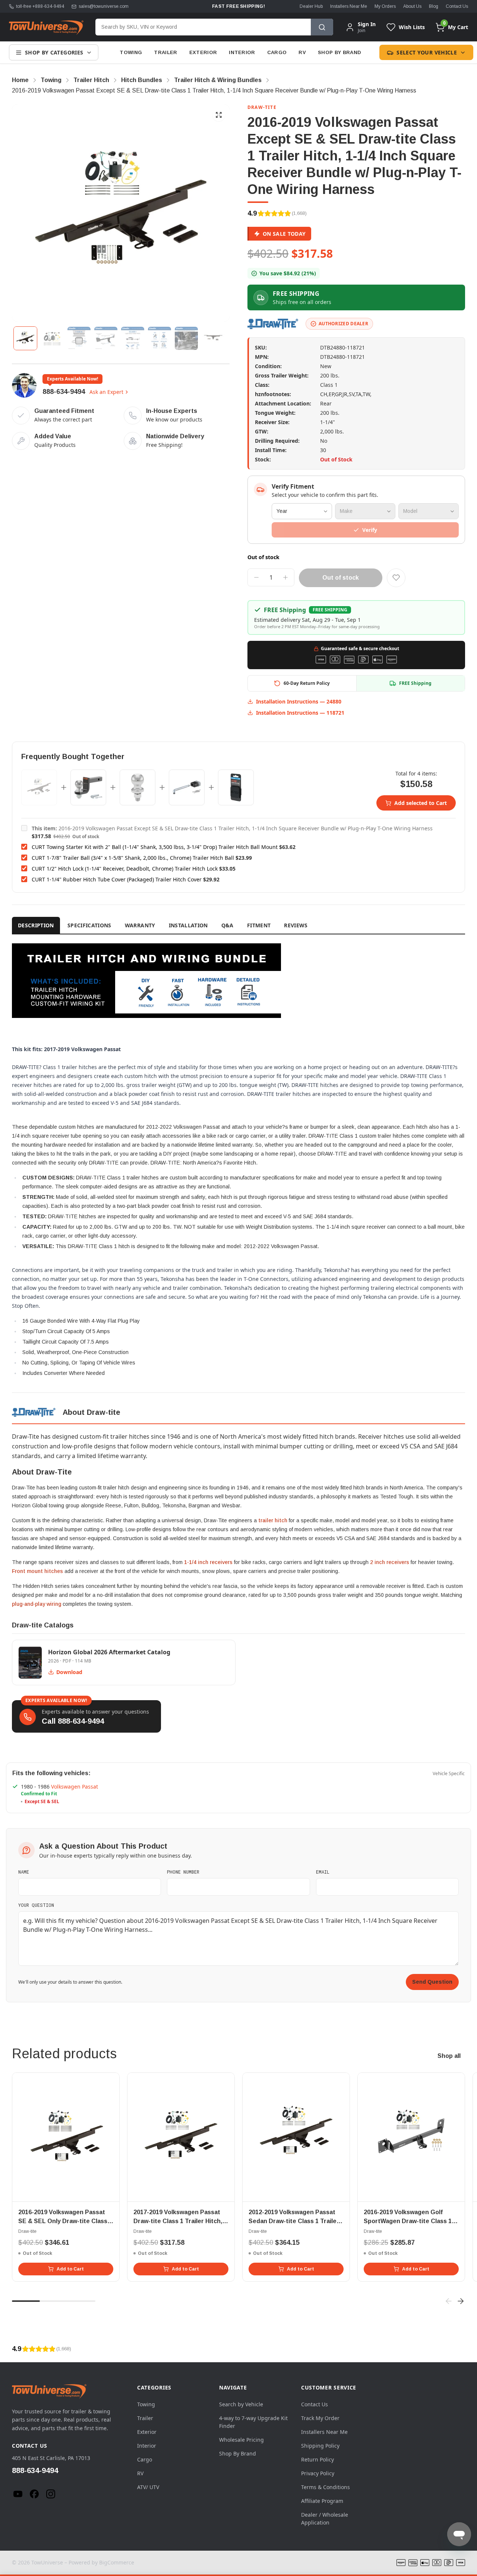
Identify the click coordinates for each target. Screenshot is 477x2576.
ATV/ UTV (148, 2487)
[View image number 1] (25, 338)
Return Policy (318, 2459)
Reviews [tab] (296, 925)
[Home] (46, 27)
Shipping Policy (320, 2446)
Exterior (203, 52)
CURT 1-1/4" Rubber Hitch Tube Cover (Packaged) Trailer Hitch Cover (117, 879)
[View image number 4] (106, 338)
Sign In (367, 24)
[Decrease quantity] (256, 577)
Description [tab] (36, 925)
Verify (370, 530)
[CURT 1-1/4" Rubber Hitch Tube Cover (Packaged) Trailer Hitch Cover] (236, 787)
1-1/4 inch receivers (208, 1562)
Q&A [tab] (228, 925)
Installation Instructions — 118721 (300, 713)
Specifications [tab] (89, 925)
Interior (242, 52)
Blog (434, 6)
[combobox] (203, 27)
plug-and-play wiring (37, 1604)
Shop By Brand (339, 52)
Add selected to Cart (421, 803)
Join (361, 30)
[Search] (322, 27)
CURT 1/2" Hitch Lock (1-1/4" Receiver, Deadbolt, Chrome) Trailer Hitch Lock (125, 869)
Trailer (165, 52)
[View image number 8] (213, 338)
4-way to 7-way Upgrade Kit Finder (253, 2422)
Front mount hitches (37, 1571)
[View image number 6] (159, 338)
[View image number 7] (186, 338)
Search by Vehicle (241, 2404)
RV (302, 52)
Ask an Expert (106, 392)
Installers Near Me (349, 6)
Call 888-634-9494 (73, 1721)
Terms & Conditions (326, 2487)
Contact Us (457, 6)
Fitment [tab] (259, 925)
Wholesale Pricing (241, 2440)
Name (24, 1872)
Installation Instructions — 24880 (299, 701)
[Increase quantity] (285, 577)
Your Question (36, 1905)
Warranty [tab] (140, 925)
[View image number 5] (133, 338)
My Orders (385, 6)
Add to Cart (70, 2269)
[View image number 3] (79, 338)
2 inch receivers (390, 1562)
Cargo (277, 52)
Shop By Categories (54, 52)
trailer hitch (273, 1520)
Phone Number (183, 1872)
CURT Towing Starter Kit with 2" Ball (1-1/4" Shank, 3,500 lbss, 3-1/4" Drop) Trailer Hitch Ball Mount (155, 847)
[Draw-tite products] (274, 324)
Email (323, 1872)
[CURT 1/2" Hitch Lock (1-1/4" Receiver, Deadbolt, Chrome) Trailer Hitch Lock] (187, 787)
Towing (131, 52)
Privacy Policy (318, 2473)
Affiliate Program (322, 2501)
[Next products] (461, 2301)
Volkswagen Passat (75, 1787)
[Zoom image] (219, 115)
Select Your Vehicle (427, 52)
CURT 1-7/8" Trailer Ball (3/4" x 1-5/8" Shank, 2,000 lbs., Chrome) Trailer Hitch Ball (133, 858)
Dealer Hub (311, 6)
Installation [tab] (188, 925)
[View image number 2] (52, 338)
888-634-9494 (64, 392)
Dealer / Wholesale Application (325, 2519)
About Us (412, 6)
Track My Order (320, 2418)
